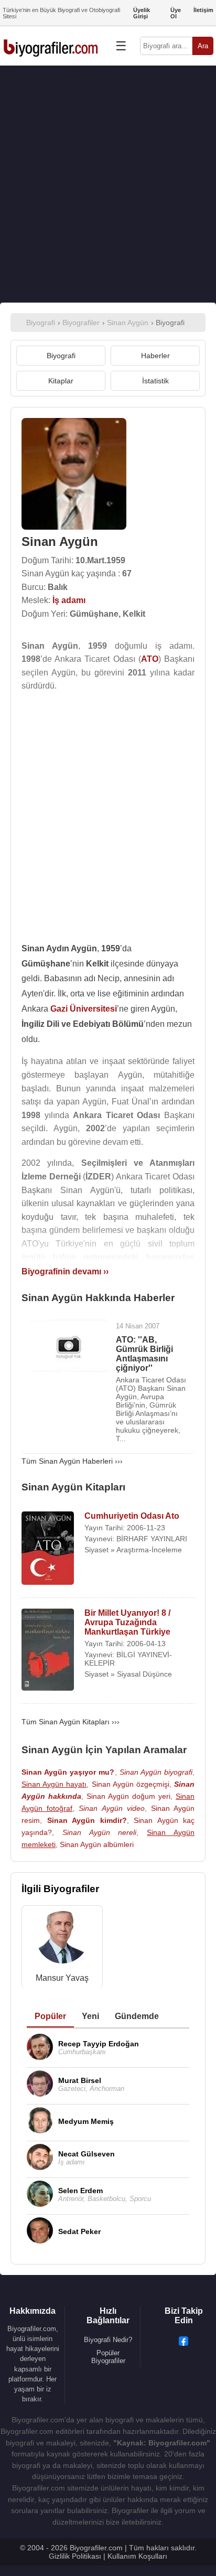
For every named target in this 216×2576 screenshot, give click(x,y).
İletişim (203, 10)
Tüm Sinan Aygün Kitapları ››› (71, 1722)
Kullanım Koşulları (137, 2556)
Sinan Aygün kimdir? (87, 1820)
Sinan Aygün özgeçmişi (131, 1784)
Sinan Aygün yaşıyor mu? (68, 1772)
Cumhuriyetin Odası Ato (132, 1516)
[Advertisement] (108, 184)
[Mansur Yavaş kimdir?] (62, 1940)
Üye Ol (176, 13)
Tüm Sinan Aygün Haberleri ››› (72, 1461)
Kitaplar (61, 381)
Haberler (155, 356)
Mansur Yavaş (62, 1978)
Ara (203, 46)
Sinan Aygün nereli (100, 1832)
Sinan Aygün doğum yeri (128, 1796)
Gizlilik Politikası (75, 2556)
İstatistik (155, 381)
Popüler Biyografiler (108, 2357)
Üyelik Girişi (142, 13)
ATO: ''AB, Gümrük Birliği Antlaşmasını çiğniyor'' (144, 1354)
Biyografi (61, 356)
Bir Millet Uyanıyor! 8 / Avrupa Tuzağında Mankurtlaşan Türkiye (127, 1622)
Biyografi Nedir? (108, 2340)
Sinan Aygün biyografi (156, 1772)
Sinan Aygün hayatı (54, 1784)
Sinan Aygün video (111, 1808)
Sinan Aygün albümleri (97, 1844)
